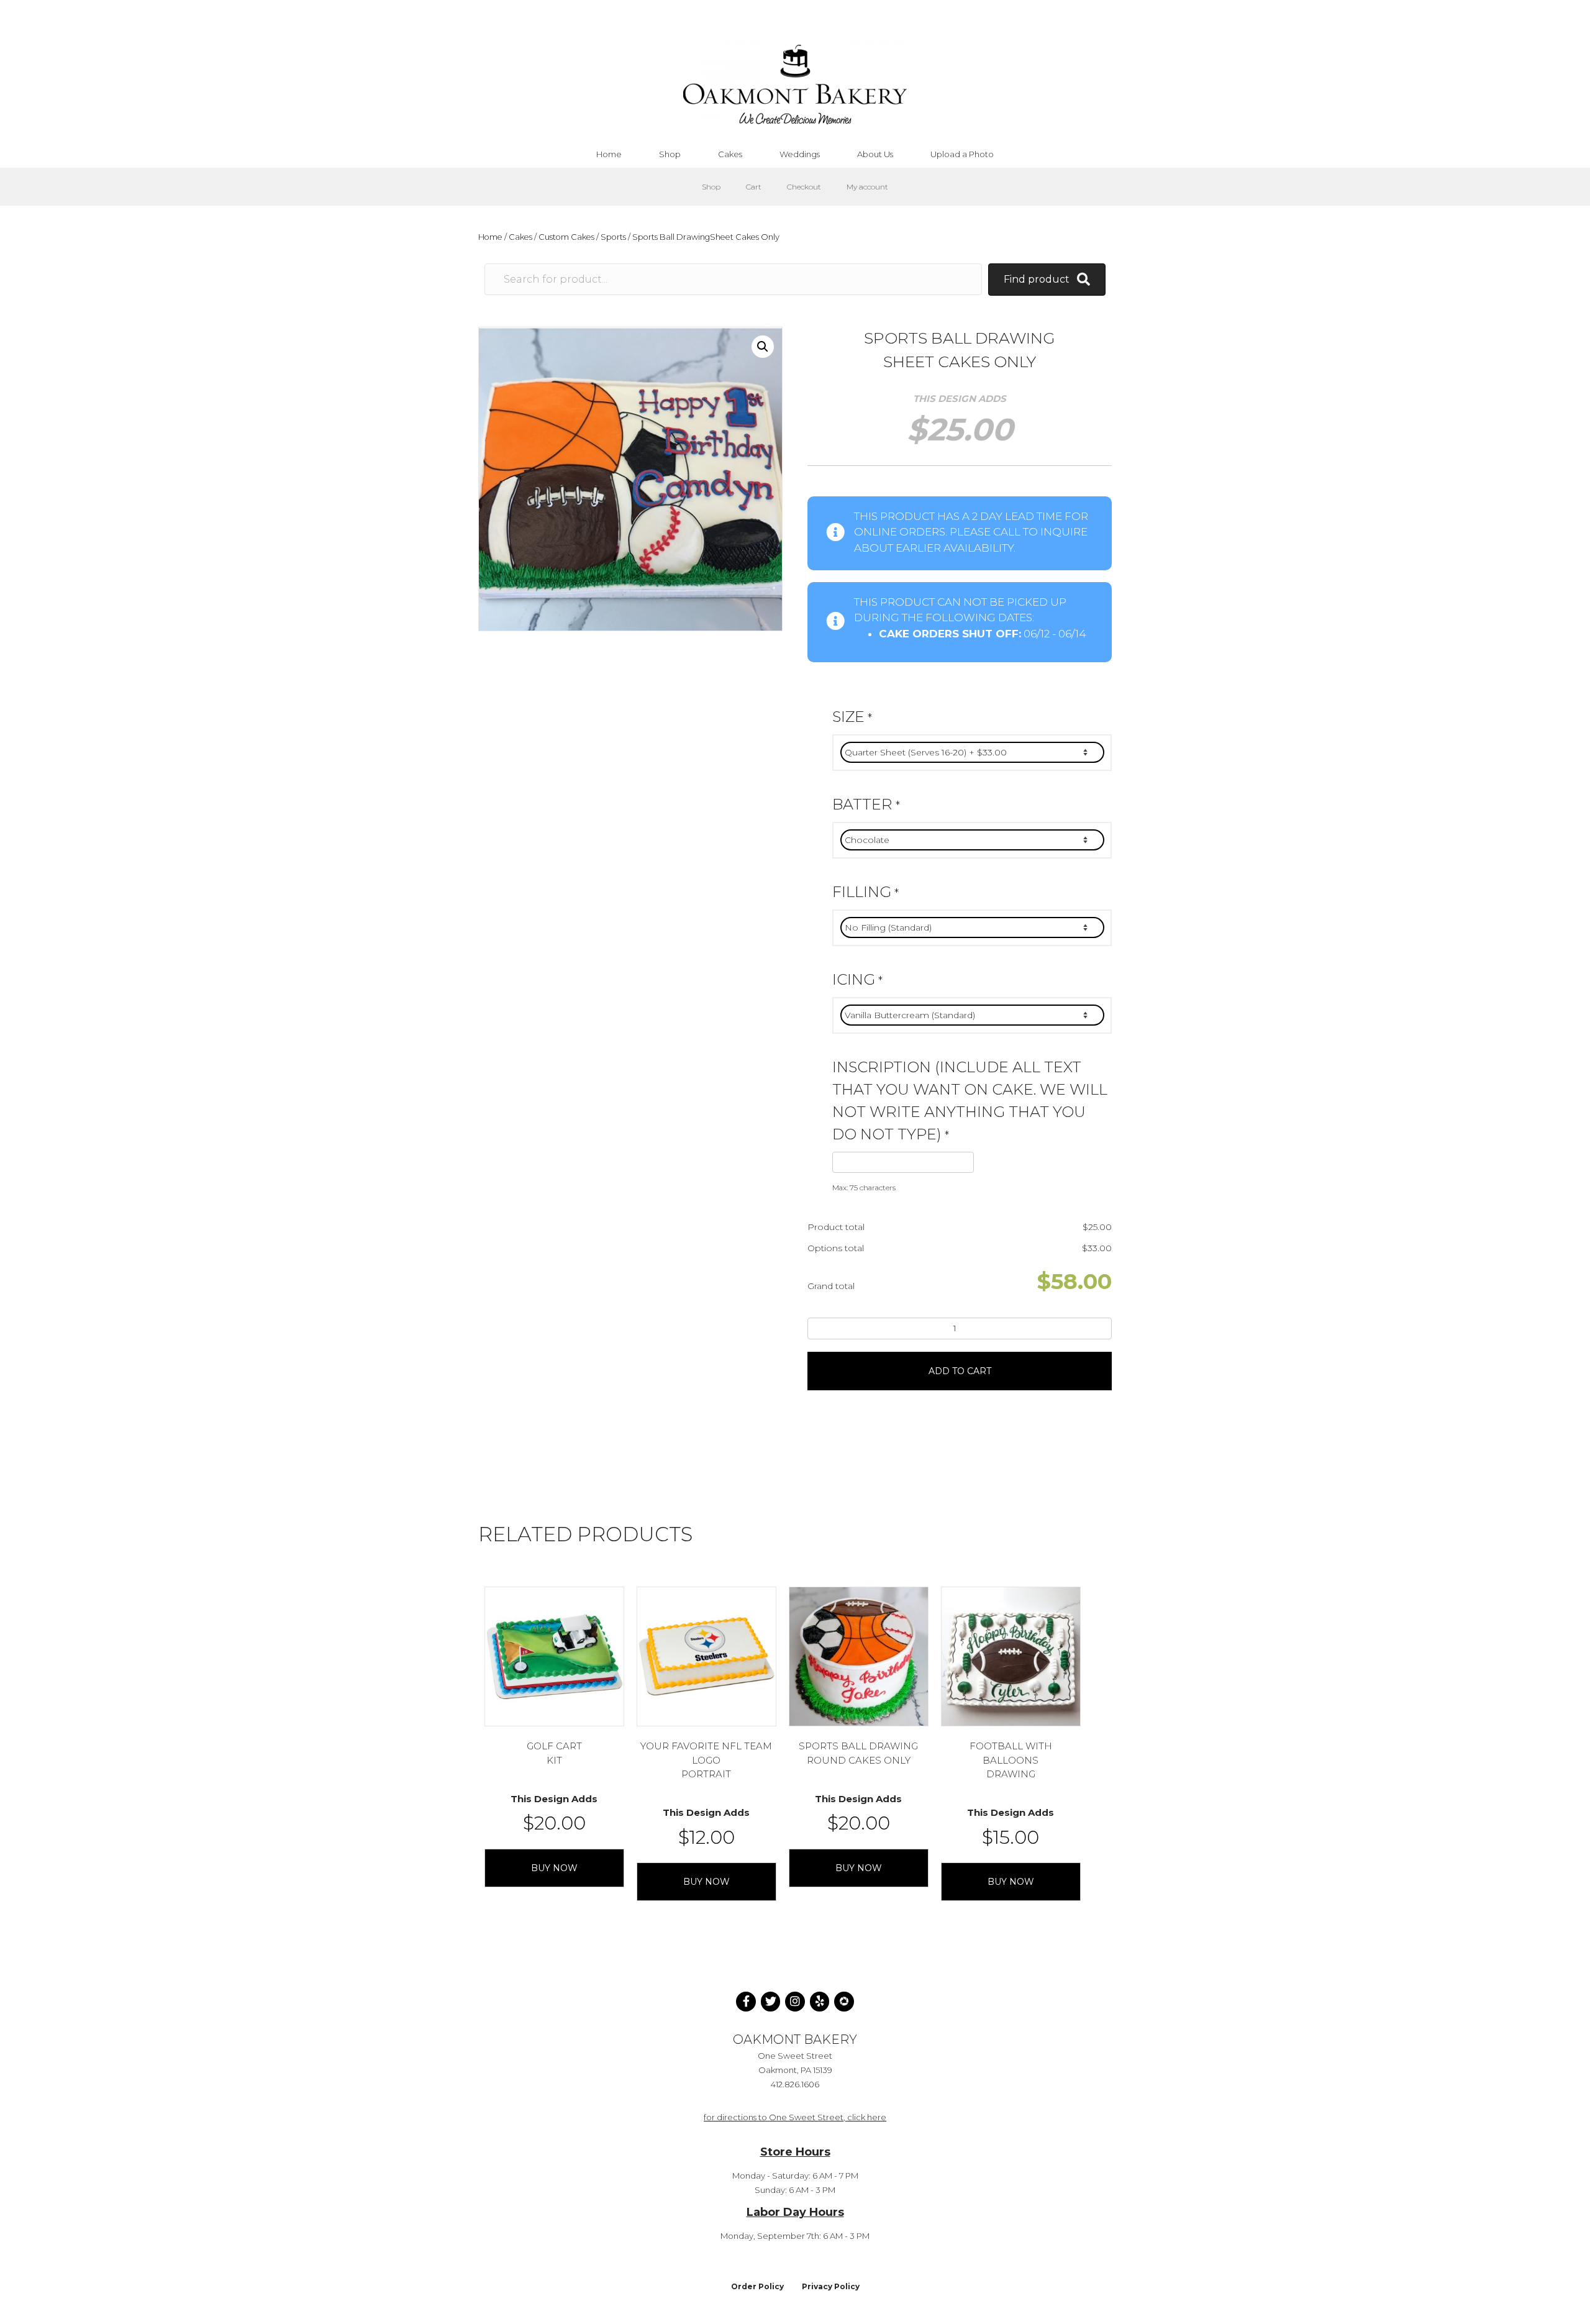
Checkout (804, 187)
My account (867, 187)
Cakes (520, 237)
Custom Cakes (566, 237)
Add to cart (960, 1371)
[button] (763, 347)
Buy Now (554, 1868)
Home (490, 237)
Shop (711, 187)
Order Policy (757, 2286)
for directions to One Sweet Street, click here (795, 2117)
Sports (613, 237)
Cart (754, 187)
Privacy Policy (831, 2286)
